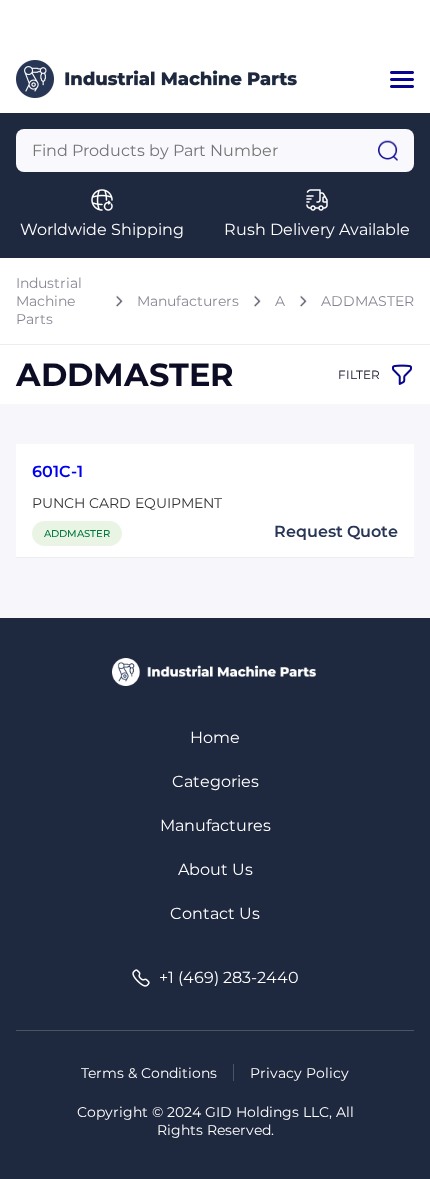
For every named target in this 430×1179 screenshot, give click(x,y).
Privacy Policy (299, 1073)
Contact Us (215, 913)
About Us (215, 869)
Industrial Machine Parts (49, 301)
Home (215, 737)
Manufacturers (188, 301)
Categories (215, 781)
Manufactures (215, 825)
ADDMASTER (367, 301)
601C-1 (57, 471)
